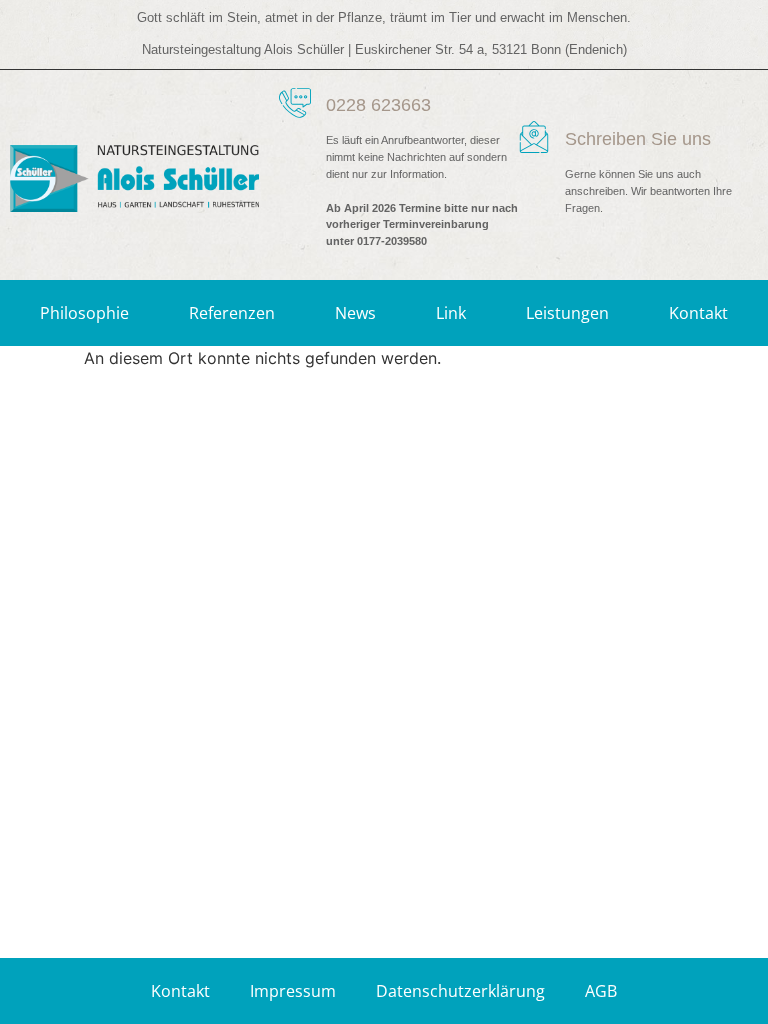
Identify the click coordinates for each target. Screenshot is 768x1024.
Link (451, 313)
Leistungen (567, 313)
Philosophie (84, 313)
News (355, 313)
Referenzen (232, 313)
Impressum (293, 991)
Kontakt (698, 313)
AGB (601, 991)
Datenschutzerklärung (460, 991)
